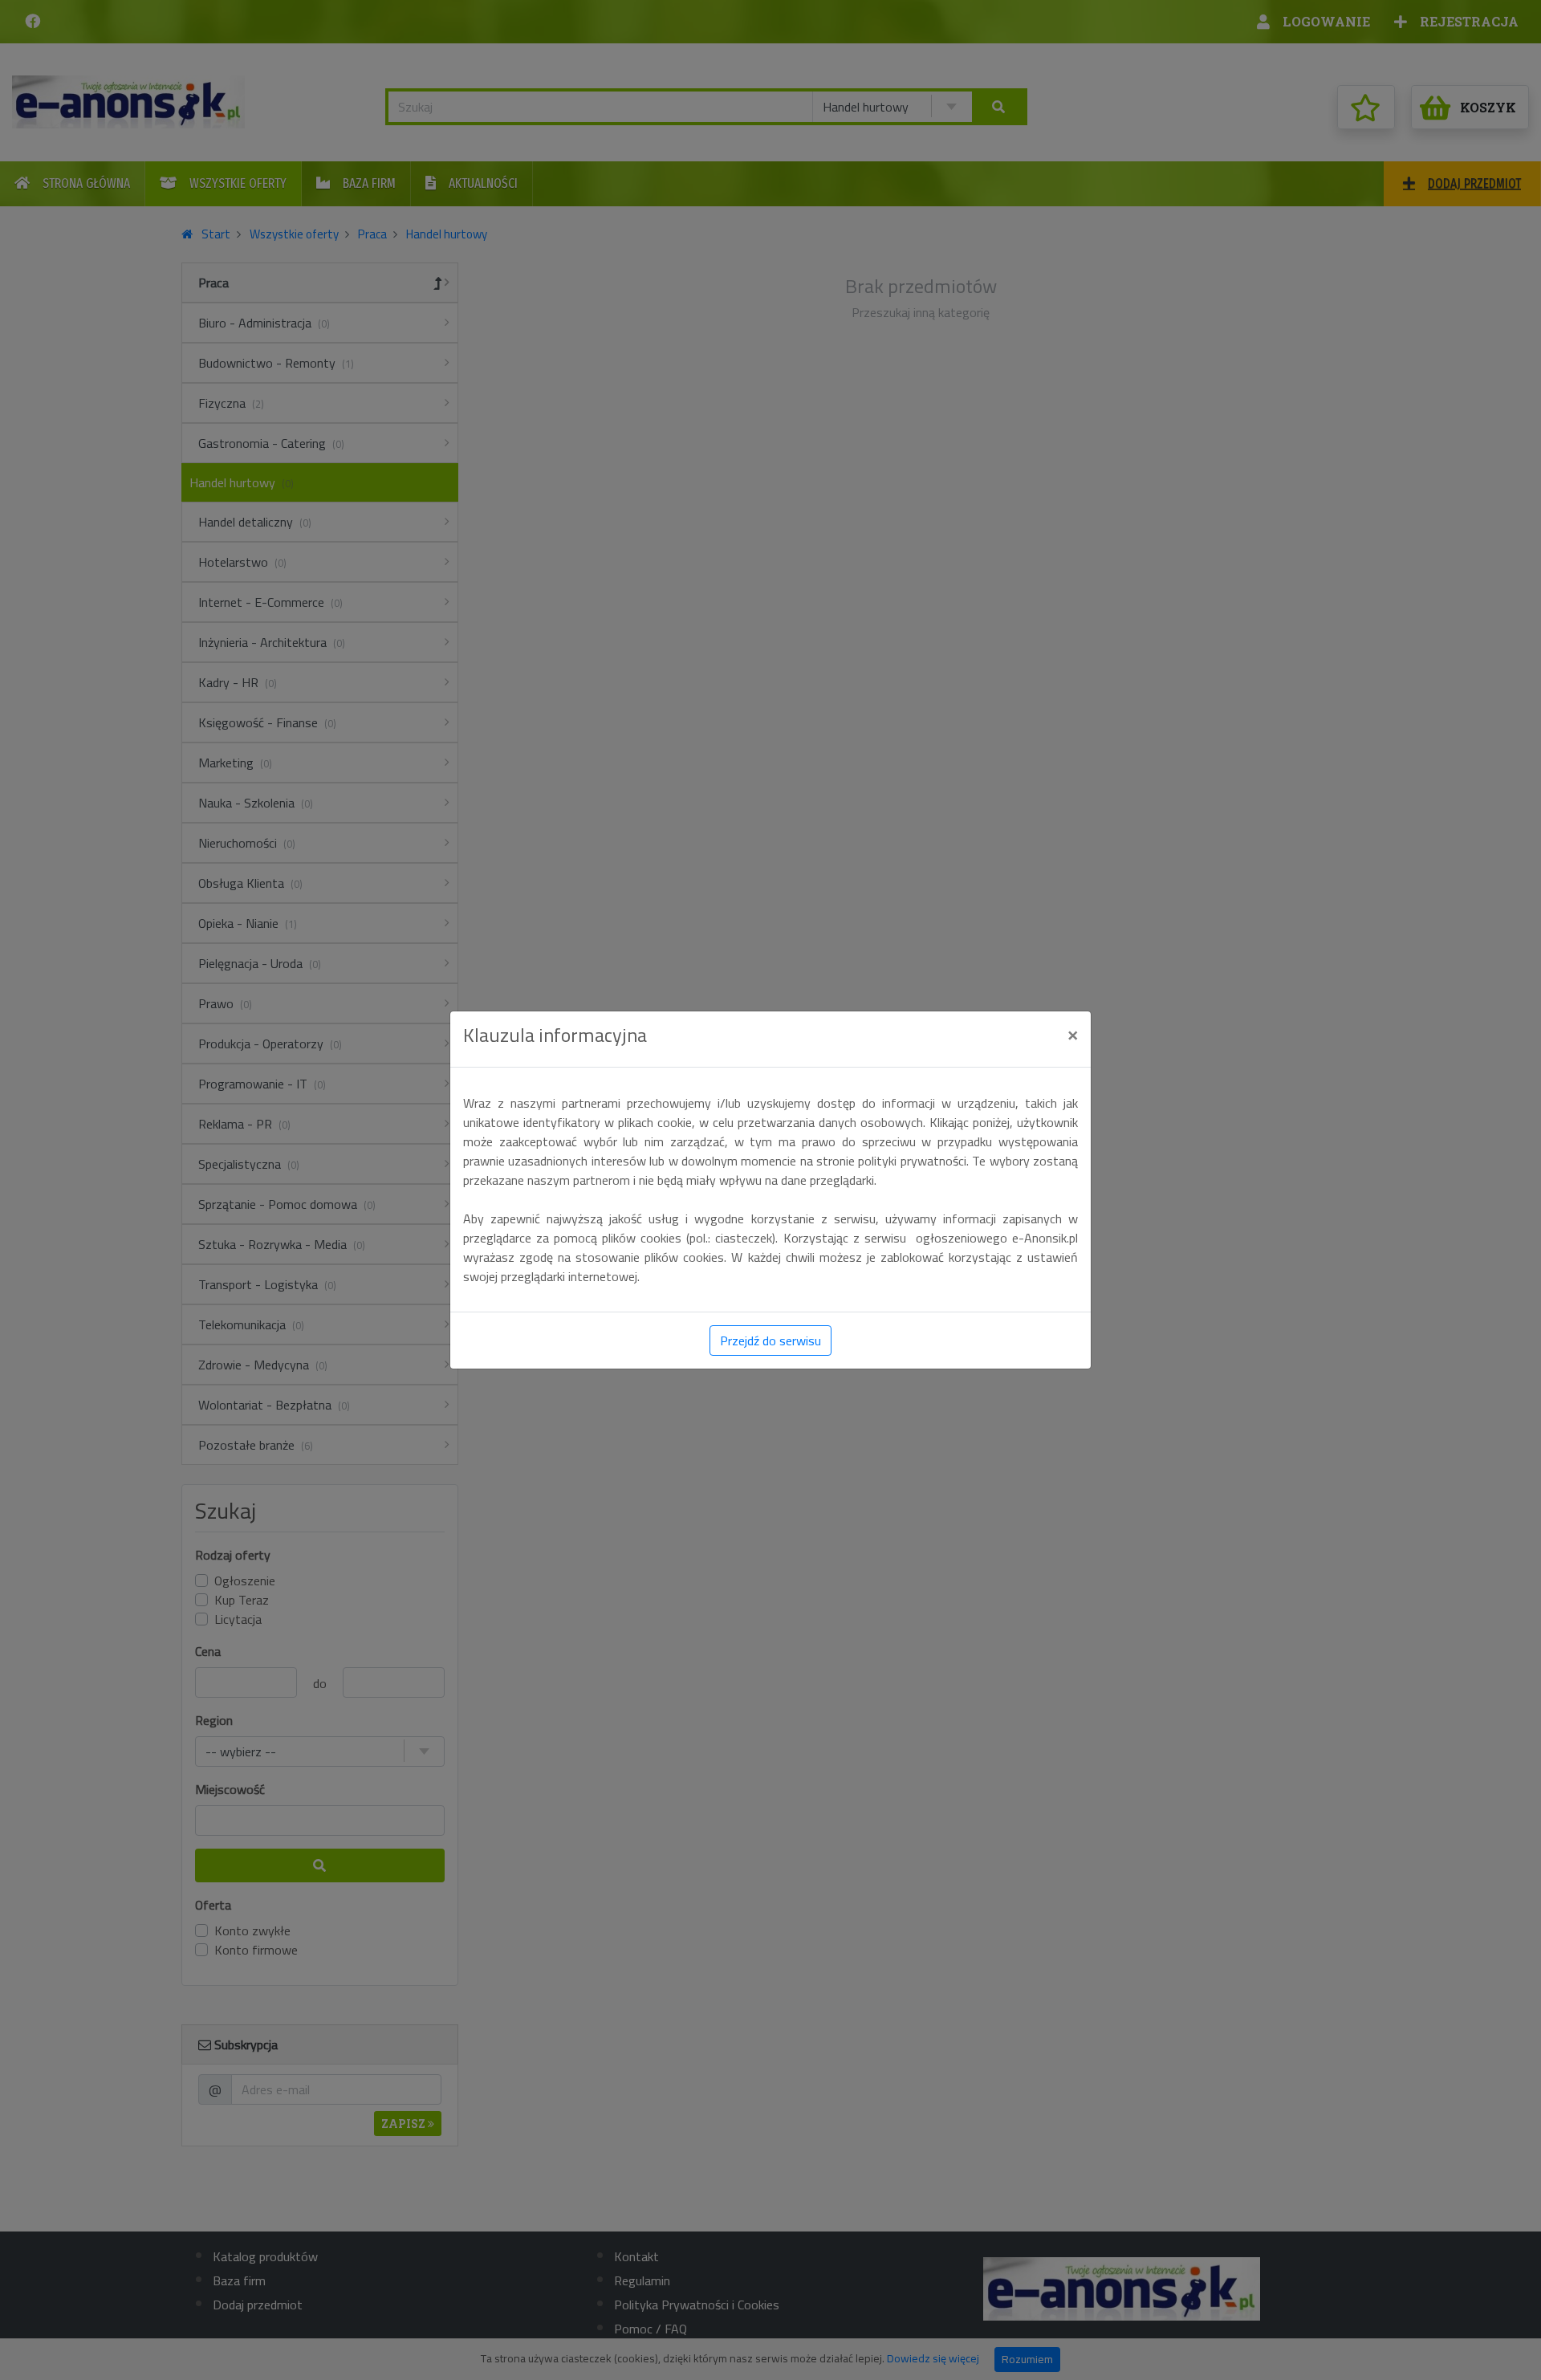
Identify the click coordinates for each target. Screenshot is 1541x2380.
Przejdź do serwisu (770, 1341)
